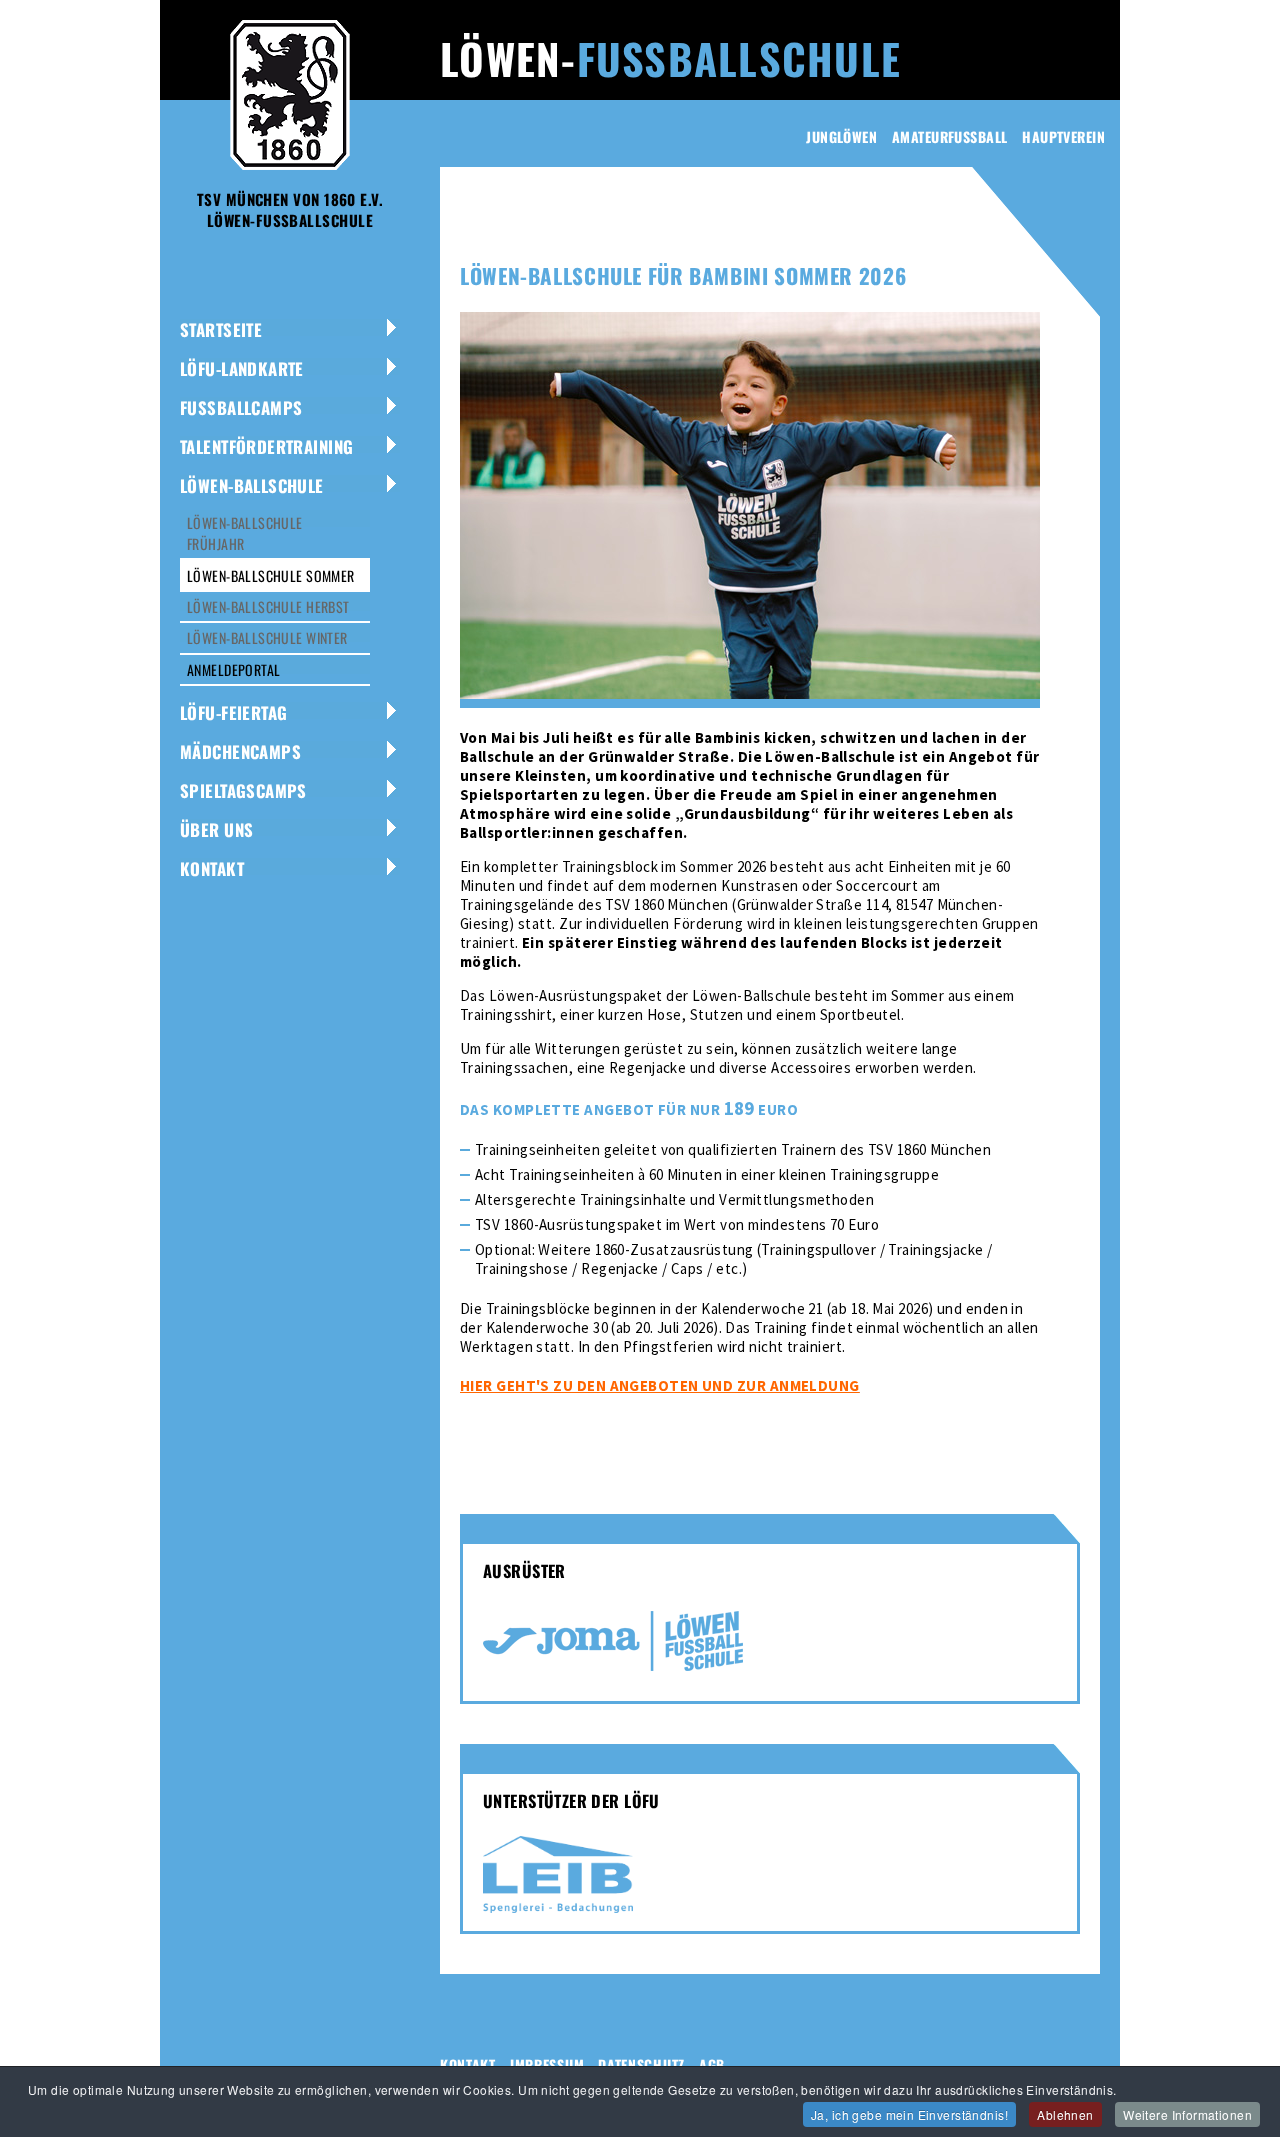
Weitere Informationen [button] (1187, 2114)
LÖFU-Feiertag (233, 712)
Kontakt (212, 868)
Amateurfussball (949, 136)
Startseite (221, 329)
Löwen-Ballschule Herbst (268, 606)
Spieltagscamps (243, 790)
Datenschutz (641, 2064)
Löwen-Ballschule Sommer (271, 575)
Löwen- (670, 58)
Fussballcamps (241, 407)
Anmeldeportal (233, 669)
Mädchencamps (240, 751)
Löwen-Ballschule (252, 485)
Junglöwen (841, 136)
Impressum (547, 2064)
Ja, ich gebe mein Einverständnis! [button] (909, 2114)
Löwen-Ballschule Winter (267, 637)
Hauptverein (1063, 136)
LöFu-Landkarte (242, 368)
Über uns (216, 829)
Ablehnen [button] (1065, 2114)
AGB (712, 2064)
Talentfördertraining (266, 446)
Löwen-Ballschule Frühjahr (245, 533)
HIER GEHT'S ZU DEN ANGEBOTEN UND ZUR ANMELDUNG (660, 1385)
